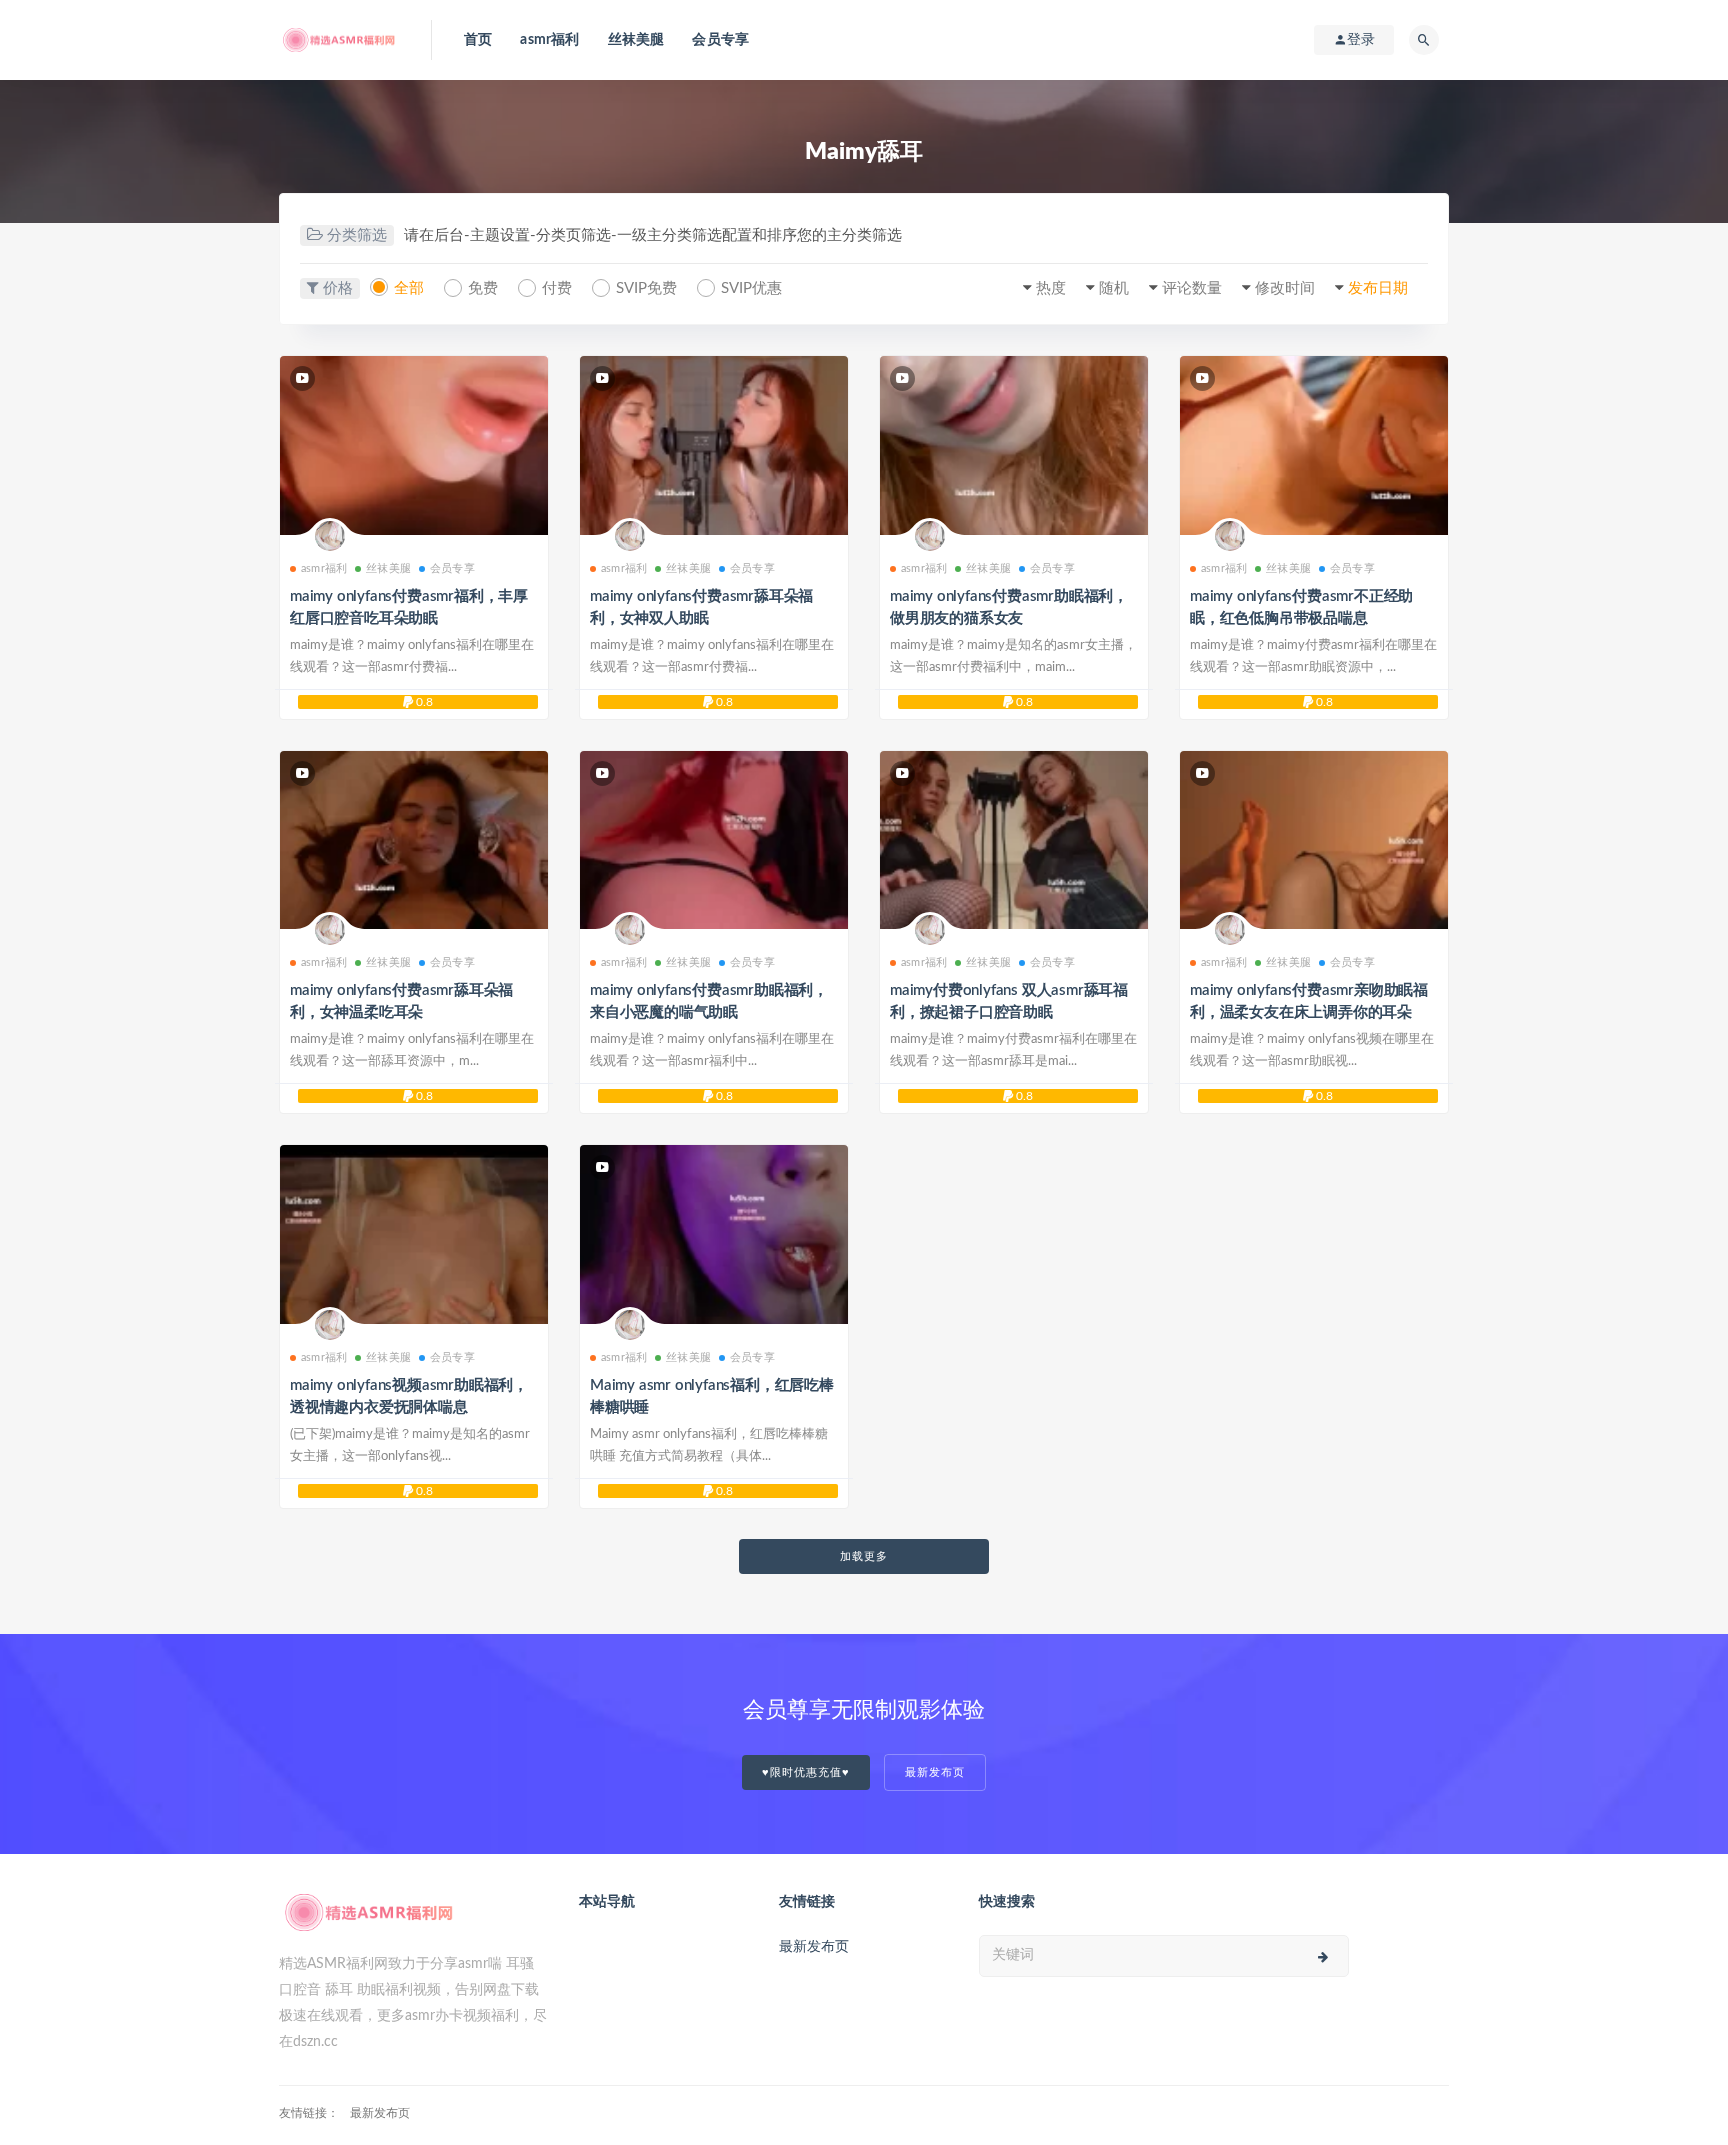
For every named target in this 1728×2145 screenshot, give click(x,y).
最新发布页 (935, 1772)
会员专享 (720, 40)
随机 (1114, 288)
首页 (478, 40)
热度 (1051, 288)
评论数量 (1192, 288)
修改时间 (1285, 288)
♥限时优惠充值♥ (806, 1772)
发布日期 (1378, 288)
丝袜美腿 (636, 40)
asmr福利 (549, 40)
